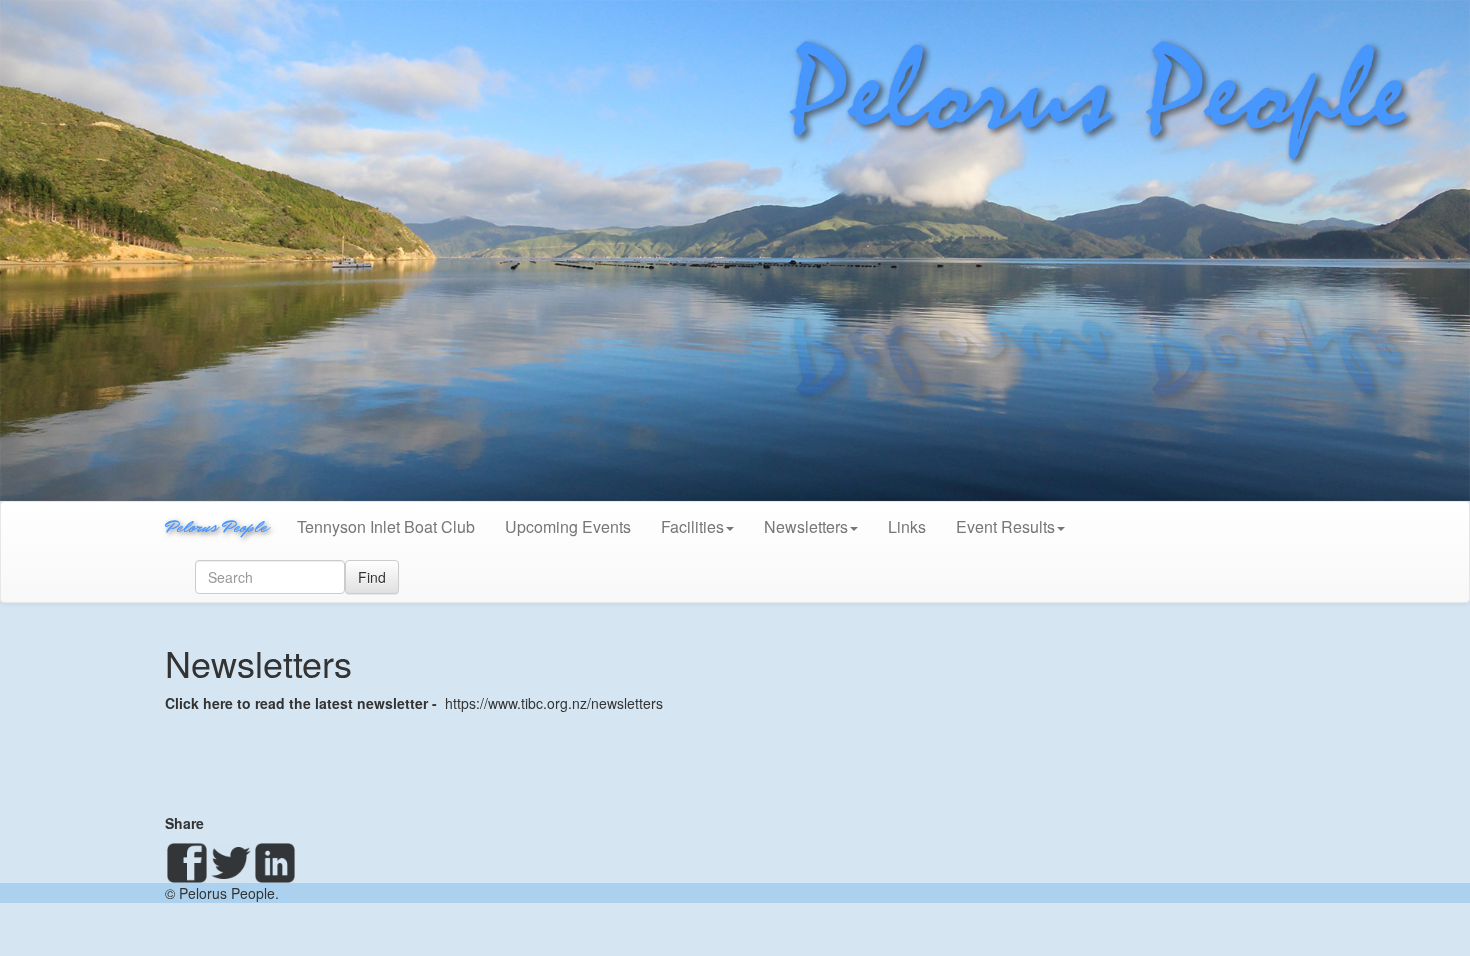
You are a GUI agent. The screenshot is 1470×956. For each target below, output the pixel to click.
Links (907, 526)
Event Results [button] (1005, 526)
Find (372, 577)
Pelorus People (216, 526)
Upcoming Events (568, 526)
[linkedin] (275, 863)
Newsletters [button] (806, 526)
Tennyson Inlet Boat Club (386, 526)
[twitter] (231, 863)
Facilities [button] (692, 526)
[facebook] (187, 863)
